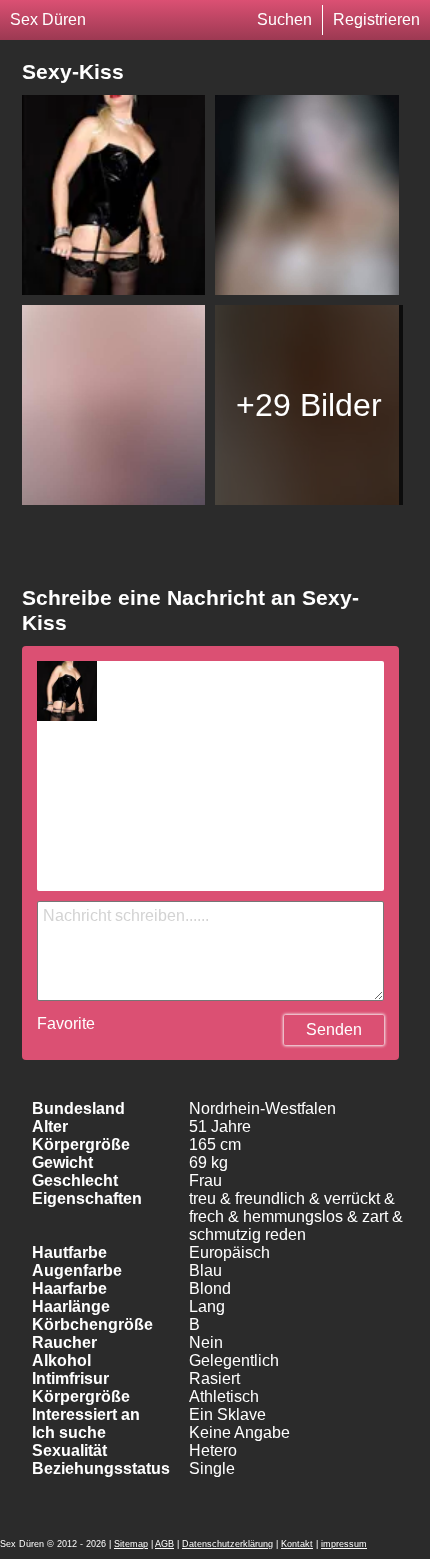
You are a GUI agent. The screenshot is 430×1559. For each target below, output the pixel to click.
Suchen (284, 19)
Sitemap (131, 1544)
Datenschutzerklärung (227, 1544)
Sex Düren (48, 19)
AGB (164, 1544)
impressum (344, 1544)
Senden (334, 1029)
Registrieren (376, 19)
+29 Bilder (309, 405)
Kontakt (297, 1544)
